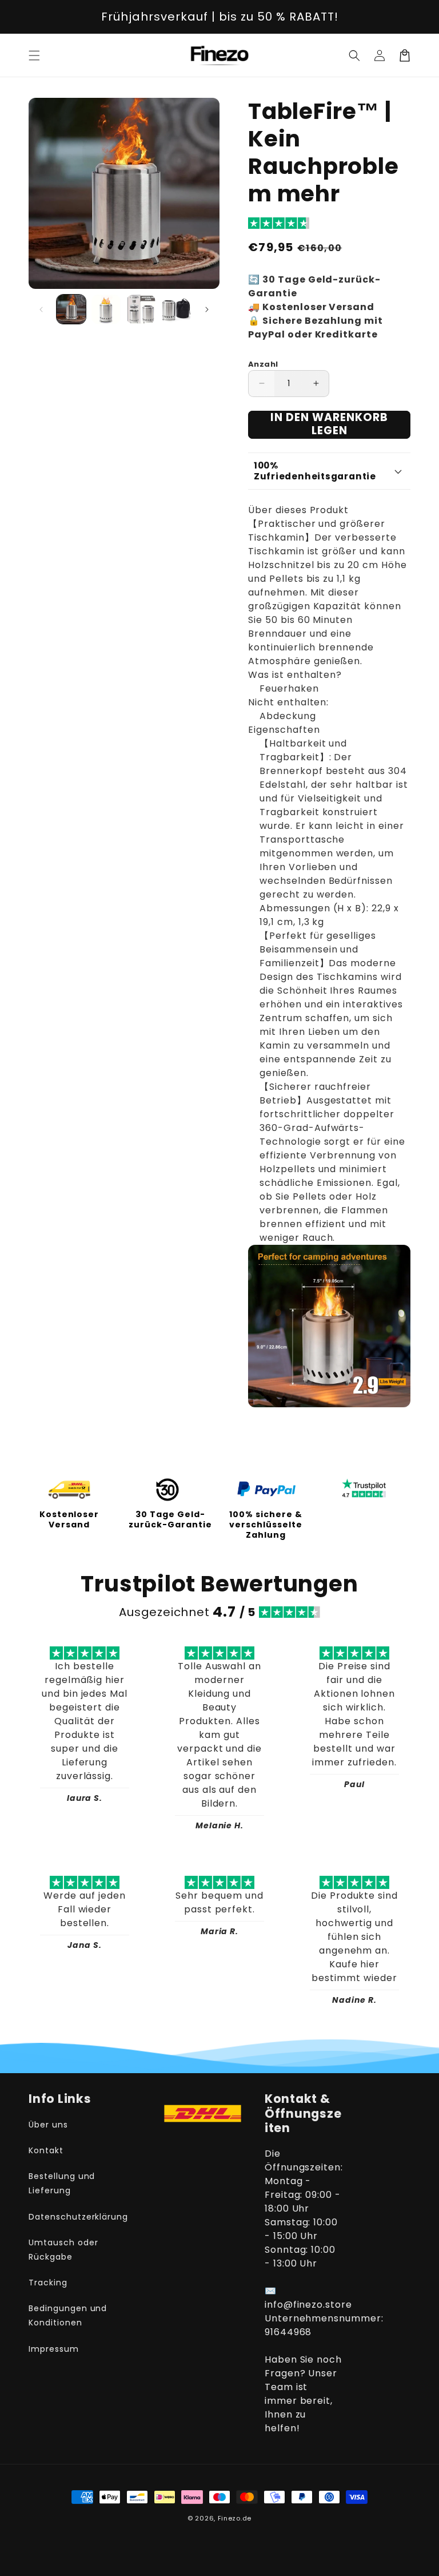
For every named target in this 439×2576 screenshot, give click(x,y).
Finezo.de (235, 2518)
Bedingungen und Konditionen (68, 2315)
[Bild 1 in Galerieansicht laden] (71, 309)
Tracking (48, 2283)
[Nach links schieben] (41, 309)
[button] (34, 55)
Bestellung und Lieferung (62, 2183)
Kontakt (46, 2150)
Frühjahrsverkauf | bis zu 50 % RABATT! (220, 17)
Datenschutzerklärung (78, 2217)
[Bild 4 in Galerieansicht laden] (176, 309)
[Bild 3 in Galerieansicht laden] (141, 309)
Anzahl (263, 364)
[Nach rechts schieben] (207, 309)
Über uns (48, 2125)
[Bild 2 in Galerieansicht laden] (106, 309)
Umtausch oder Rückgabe (63, 2250)
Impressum (54, 2349)
